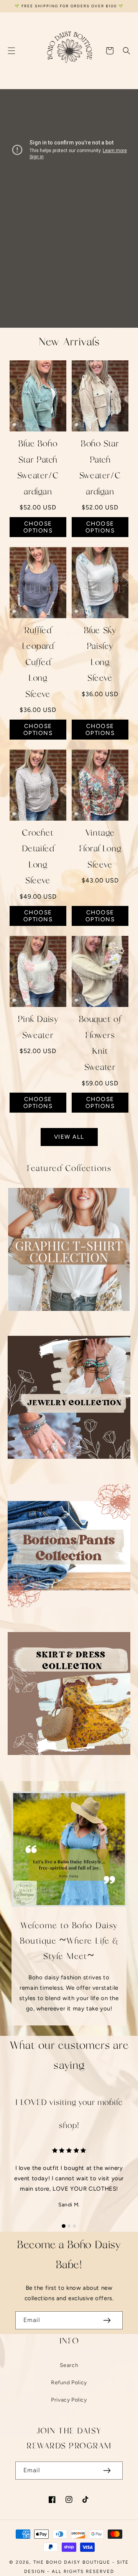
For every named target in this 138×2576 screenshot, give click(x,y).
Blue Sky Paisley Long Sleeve (100, 655)
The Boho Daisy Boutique (72, 2562)
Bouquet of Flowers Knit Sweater (100, 1044)
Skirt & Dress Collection (65, 1765)
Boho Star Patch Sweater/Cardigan (100, 468)
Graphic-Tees (65, 1320)
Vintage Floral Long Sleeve (100, 849)
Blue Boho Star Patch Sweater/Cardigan (38, 468)
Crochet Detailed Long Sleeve (38, 857)
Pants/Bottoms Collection (65, 1616)
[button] (11, 51)
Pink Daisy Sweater (38, 1028)
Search (69, 2365)
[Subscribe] (107, 2320)
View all (69, 1137)
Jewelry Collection (65, 1469)
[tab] (64, 2226)
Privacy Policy (69, 2400)
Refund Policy (69, 2383)
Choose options (38, 527)
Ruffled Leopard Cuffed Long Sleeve (38, 663)
